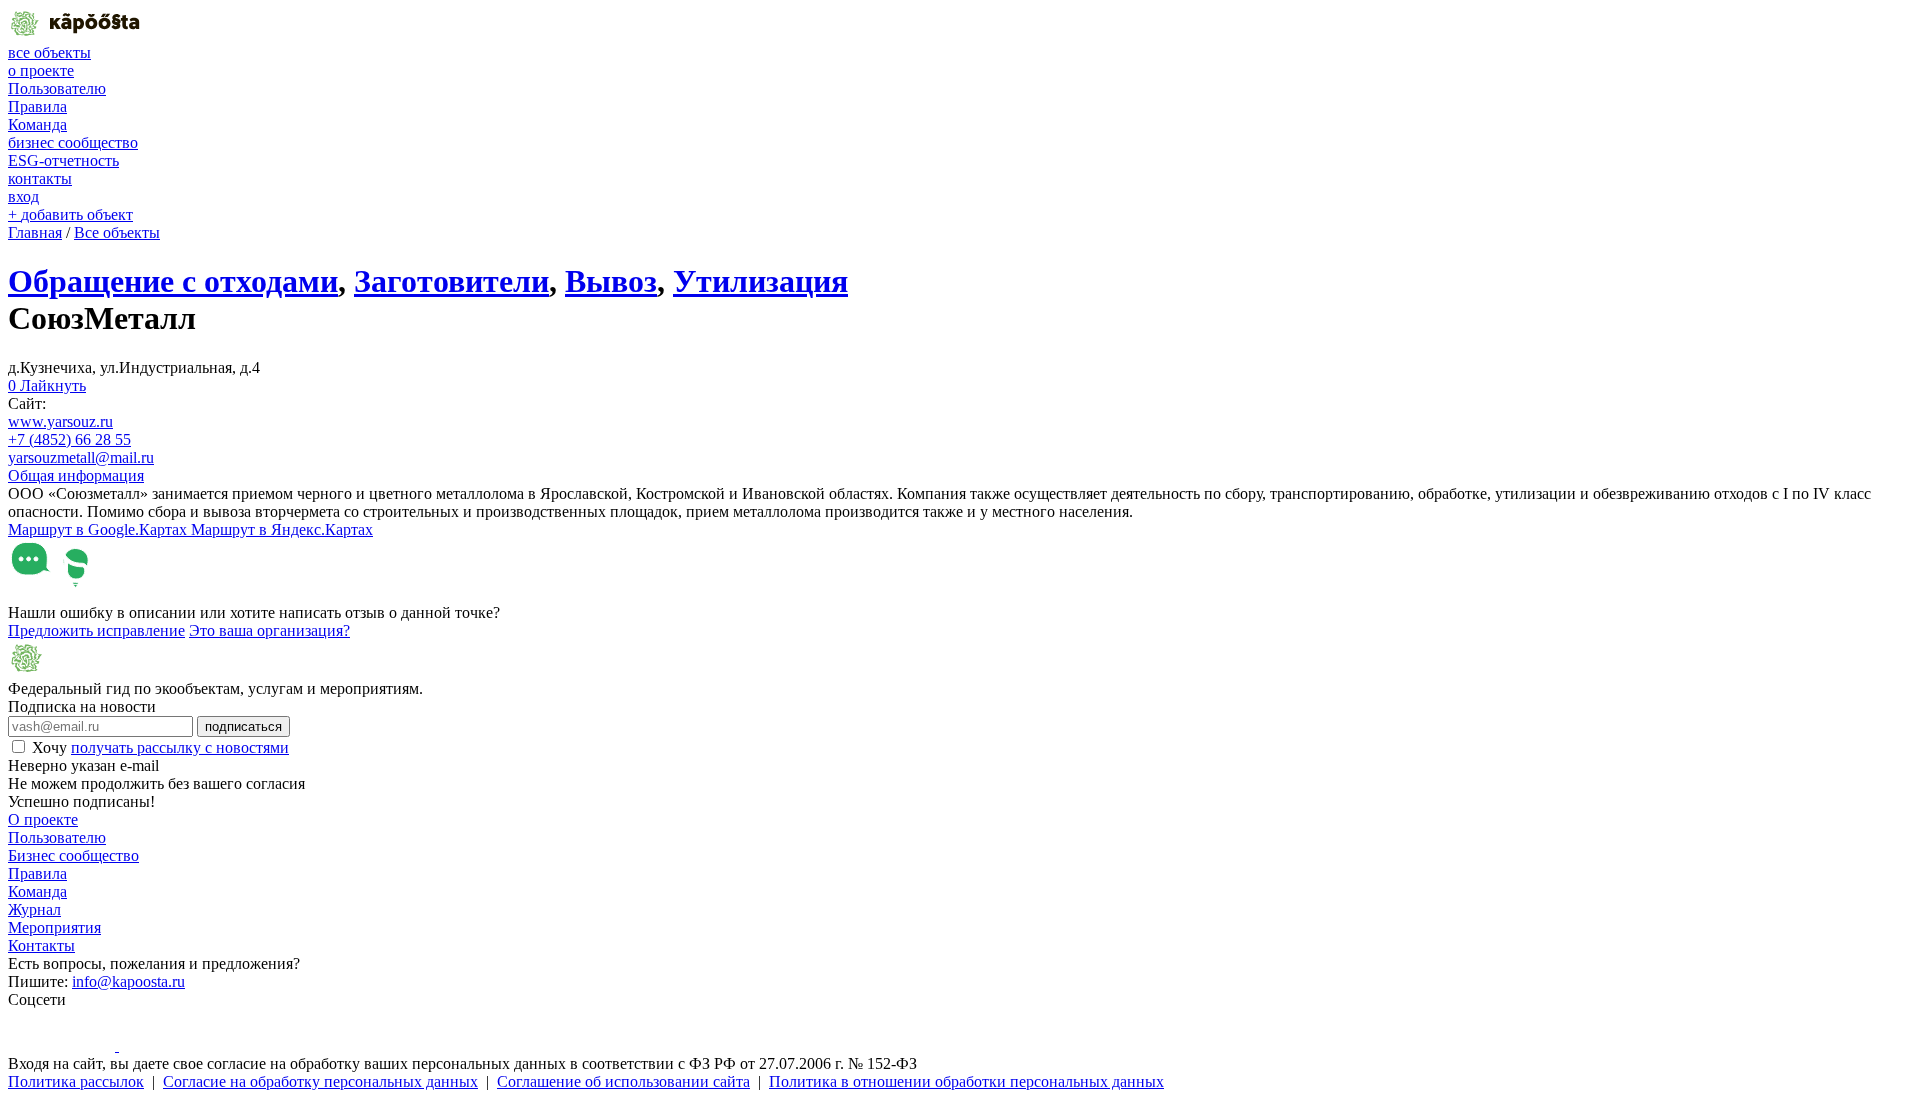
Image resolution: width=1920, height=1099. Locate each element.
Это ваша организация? (269, 630)
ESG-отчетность (63, 160)
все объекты (49, 52)
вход (23, 196)
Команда (37, 124)
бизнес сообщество (73, 142)
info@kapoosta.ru (128, 981)
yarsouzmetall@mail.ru (81, 457)
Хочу (160, 747)
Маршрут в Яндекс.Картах (282, 529)
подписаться (243, 726)
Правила (37, 106)
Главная (35, 232)
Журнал (34, 909)
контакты (40, 178)
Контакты (41, 945)
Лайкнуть (47, 385)
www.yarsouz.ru (60, 421)
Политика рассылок (76, 1081)
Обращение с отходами (173, 281)
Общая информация (76, 475)
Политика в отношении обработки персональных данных (966, 1081)
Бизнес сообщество (73, 855)
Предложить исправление (96, 630)
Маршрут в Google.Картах (99, 529)
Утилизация (760, 281)
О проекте (43, 819)
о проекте (41, 70)
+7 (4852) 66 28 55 (69, 439)
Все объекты (117, 232)
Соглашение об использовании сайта (623, 1081)
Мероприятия (54, 927)
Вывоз (611, 281)
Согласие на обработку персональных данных (320, 1081)
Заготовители (451, 281)
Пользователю (57, 88)
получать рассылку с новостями (180, 747)
